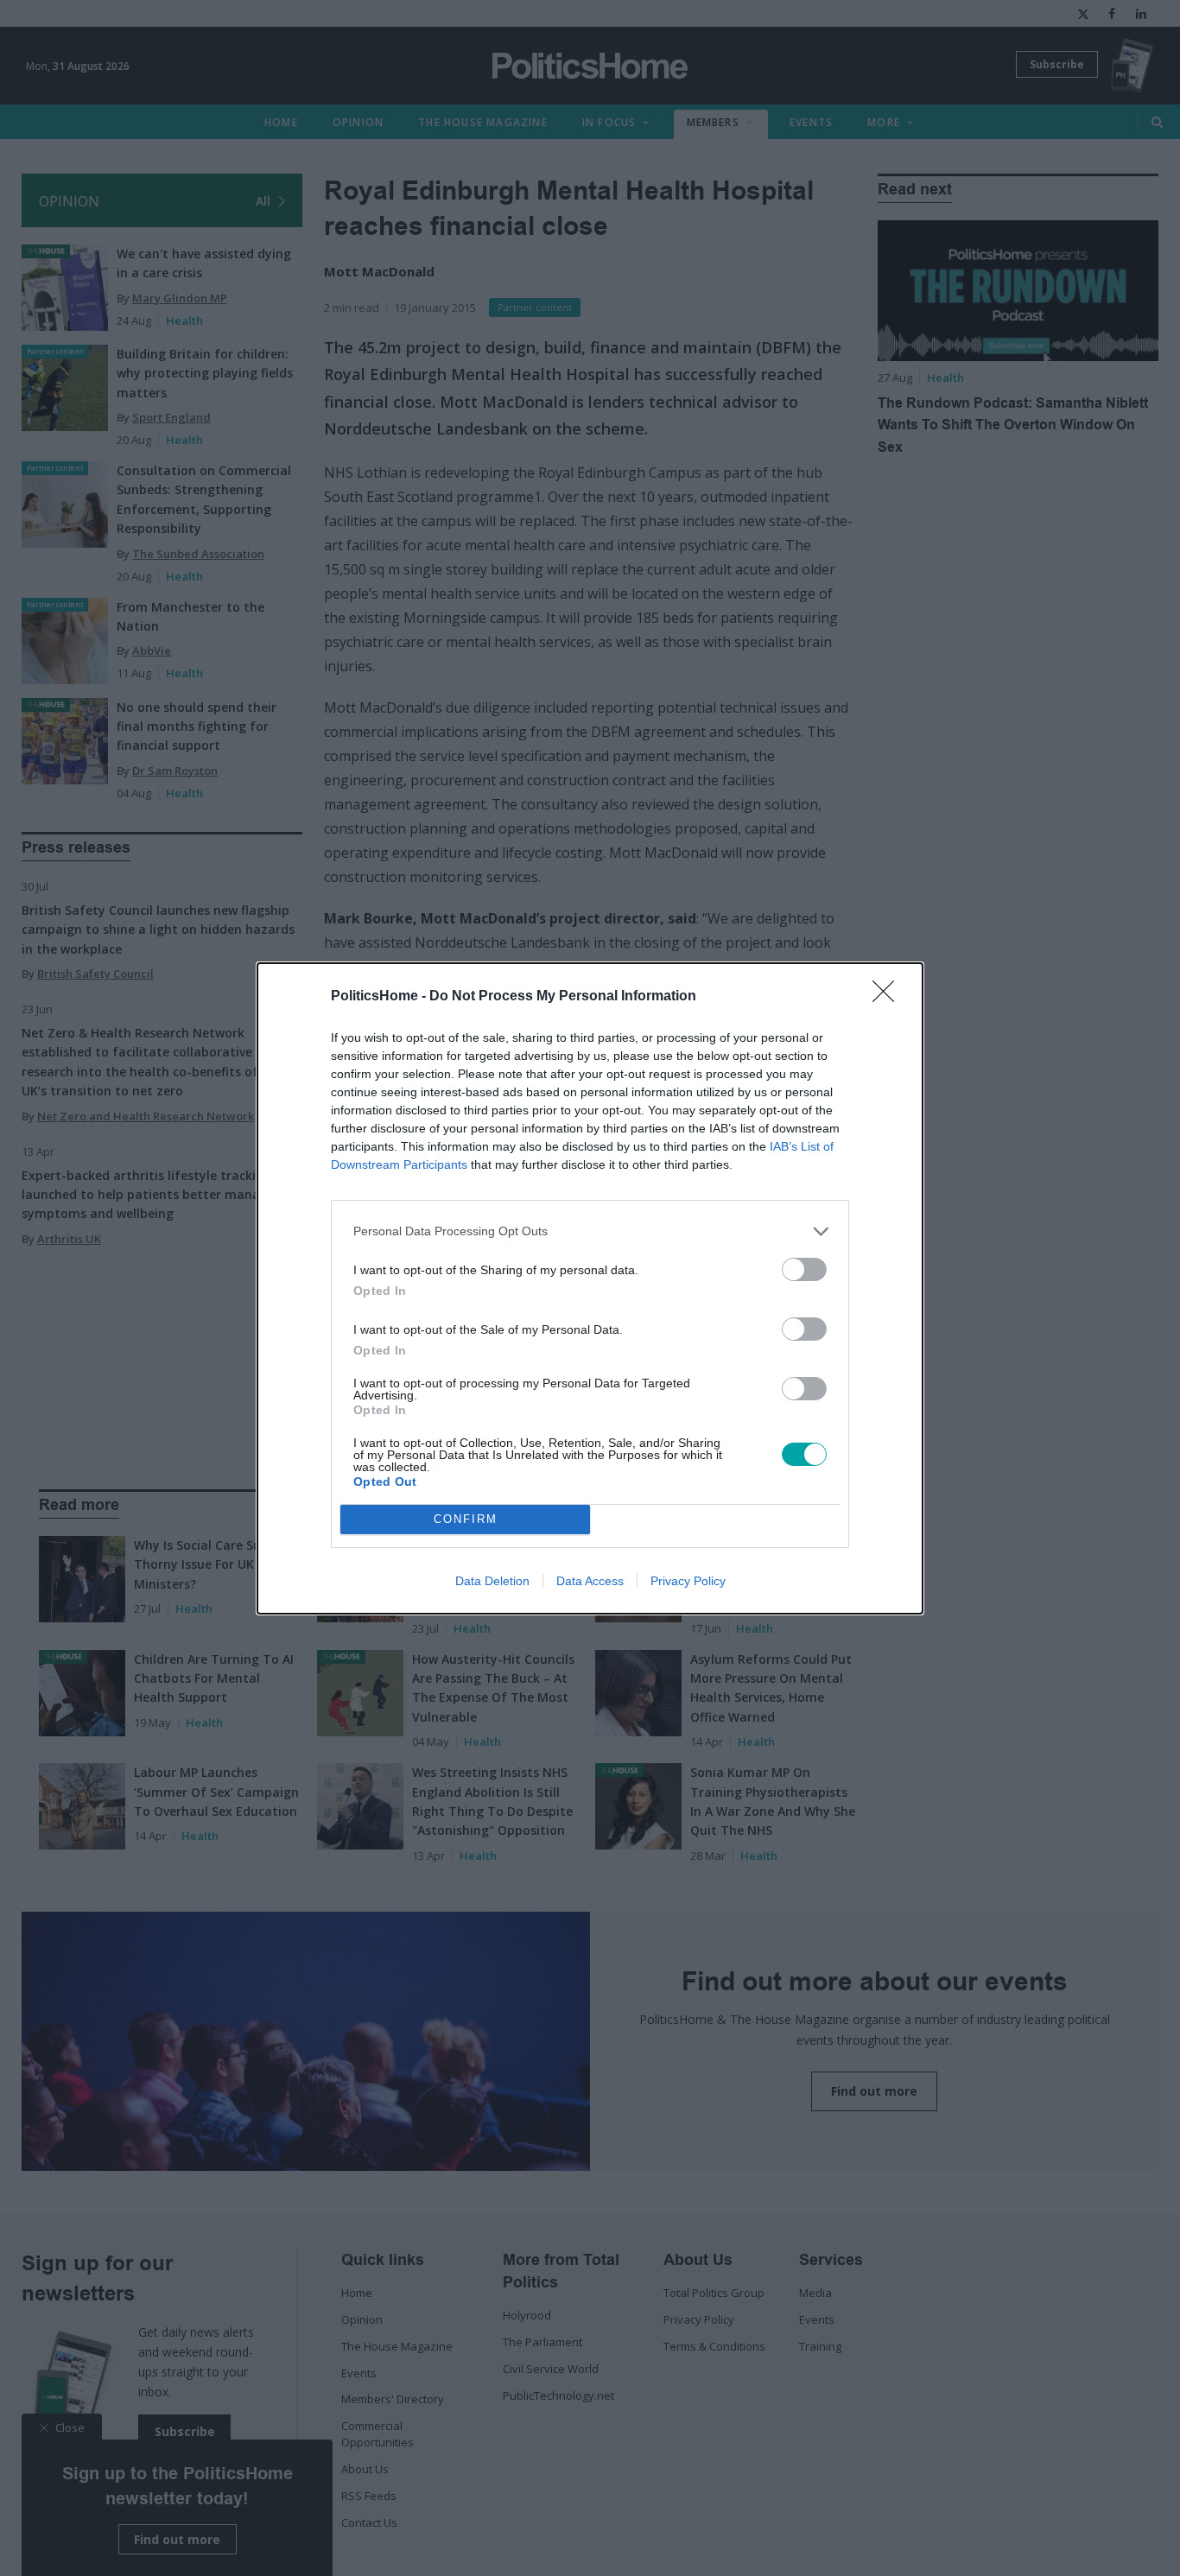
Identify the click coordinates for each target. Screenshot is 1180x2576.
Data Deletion (492, 1581)
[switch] (804, 1269)
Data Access (590, 1581)
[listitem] (590, 1231)
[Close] (889, 997)
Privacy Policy (688, 1581)
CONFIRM (466, 1519)
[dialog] (590, 1288)
